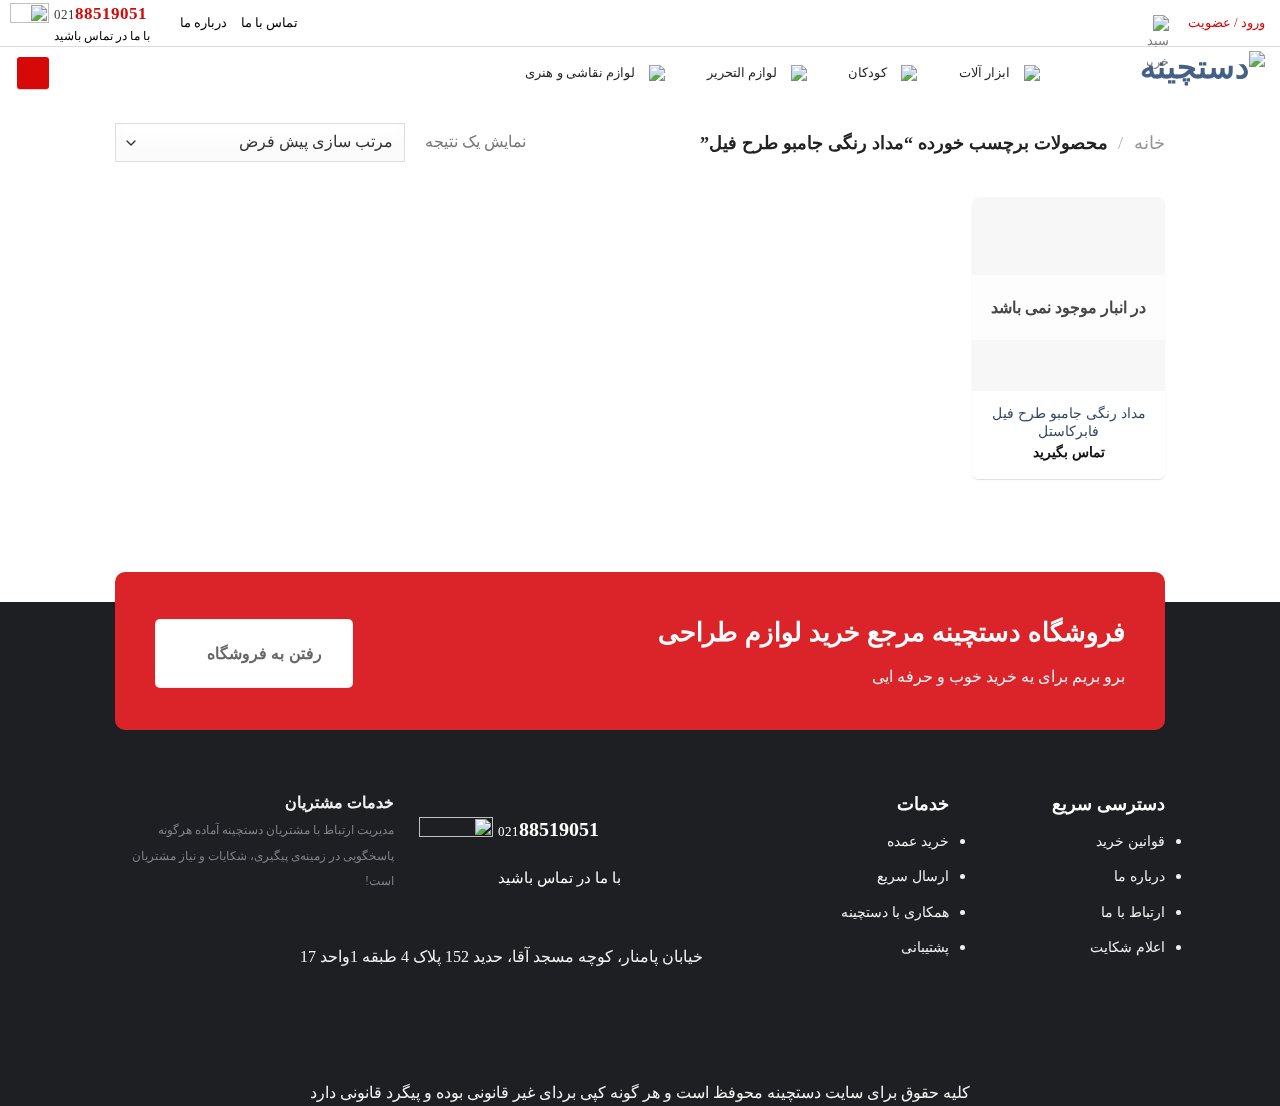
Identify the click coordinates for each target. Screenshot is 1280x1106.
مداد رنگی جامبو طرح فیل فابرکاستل (1069, 422)
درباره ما (203, 23)
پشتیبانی (925, 947)
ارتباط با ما (1133, 912)
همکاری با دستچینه (895, 912)
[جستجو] (33, 73)
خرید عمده (918, 841)
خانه (1149, 143)
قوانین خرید (1130, 841)
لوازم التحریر (742, 73)
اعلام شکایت (1127, 947)
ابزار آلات (984, 73)
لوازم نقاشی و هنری (580, 73)
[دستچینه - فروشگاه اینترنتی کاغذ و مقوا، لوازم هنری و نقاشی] (1167, 72)
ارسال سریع (913, 876)
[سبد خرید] (1161, 23)
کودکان (867, 73)
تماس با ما (269, 23)
